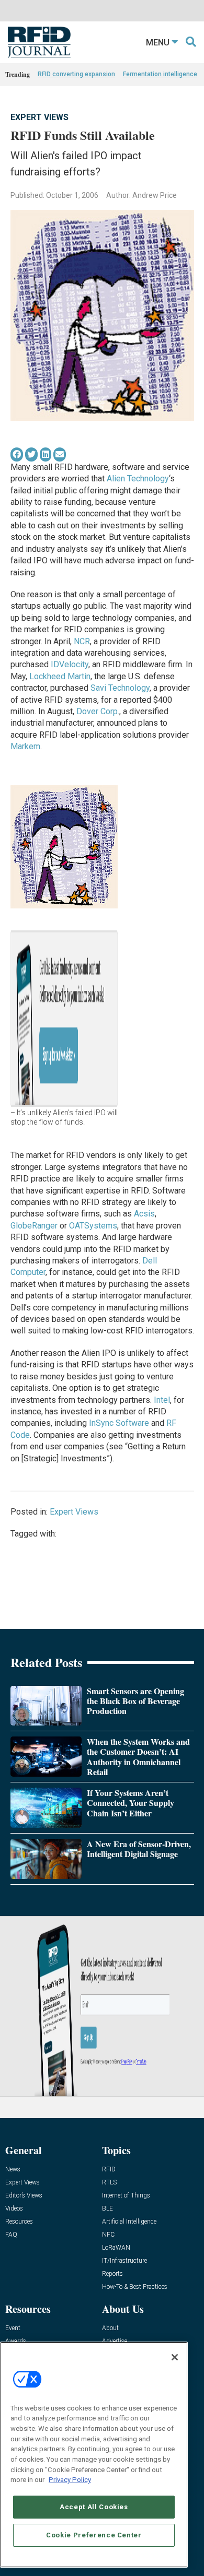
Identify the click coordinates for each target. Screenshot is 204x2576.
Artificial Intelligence (129, 2222)
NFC (108, 2235)
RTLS (109, 2183)
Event (13, 2328)
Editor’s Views (24, 2196)
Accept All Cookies (94, 2507)
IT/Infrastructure (124, 2261)
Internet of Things (126, 2196)
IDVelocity (70, 664)
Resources (19, 2222)
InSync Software (119, 1423)
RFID (109, 2170)
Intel (162, 1400)
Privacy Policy (70, 2480)
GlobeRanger (34, 1226)
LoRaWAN (116, 2248)
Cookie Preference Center (94, 2535)
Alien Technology (138, 478)
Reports (112, 2274)
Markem (25, 746)
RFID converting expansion (76, 74)
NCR (82, 641)
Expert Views (39, 117)
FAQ (11, 2235)
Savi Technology (120, 688)
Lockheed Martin (60, 676)
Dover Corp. (98, 711)
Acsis (144, 1214)
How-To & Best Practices (135, 2287)
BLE (107, 2209)
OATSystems (93, 1226)
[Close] (175, 2357)
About (110, 2328)
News (13, 2170)
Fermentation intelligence (160, 74)
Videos (14, 2209)
